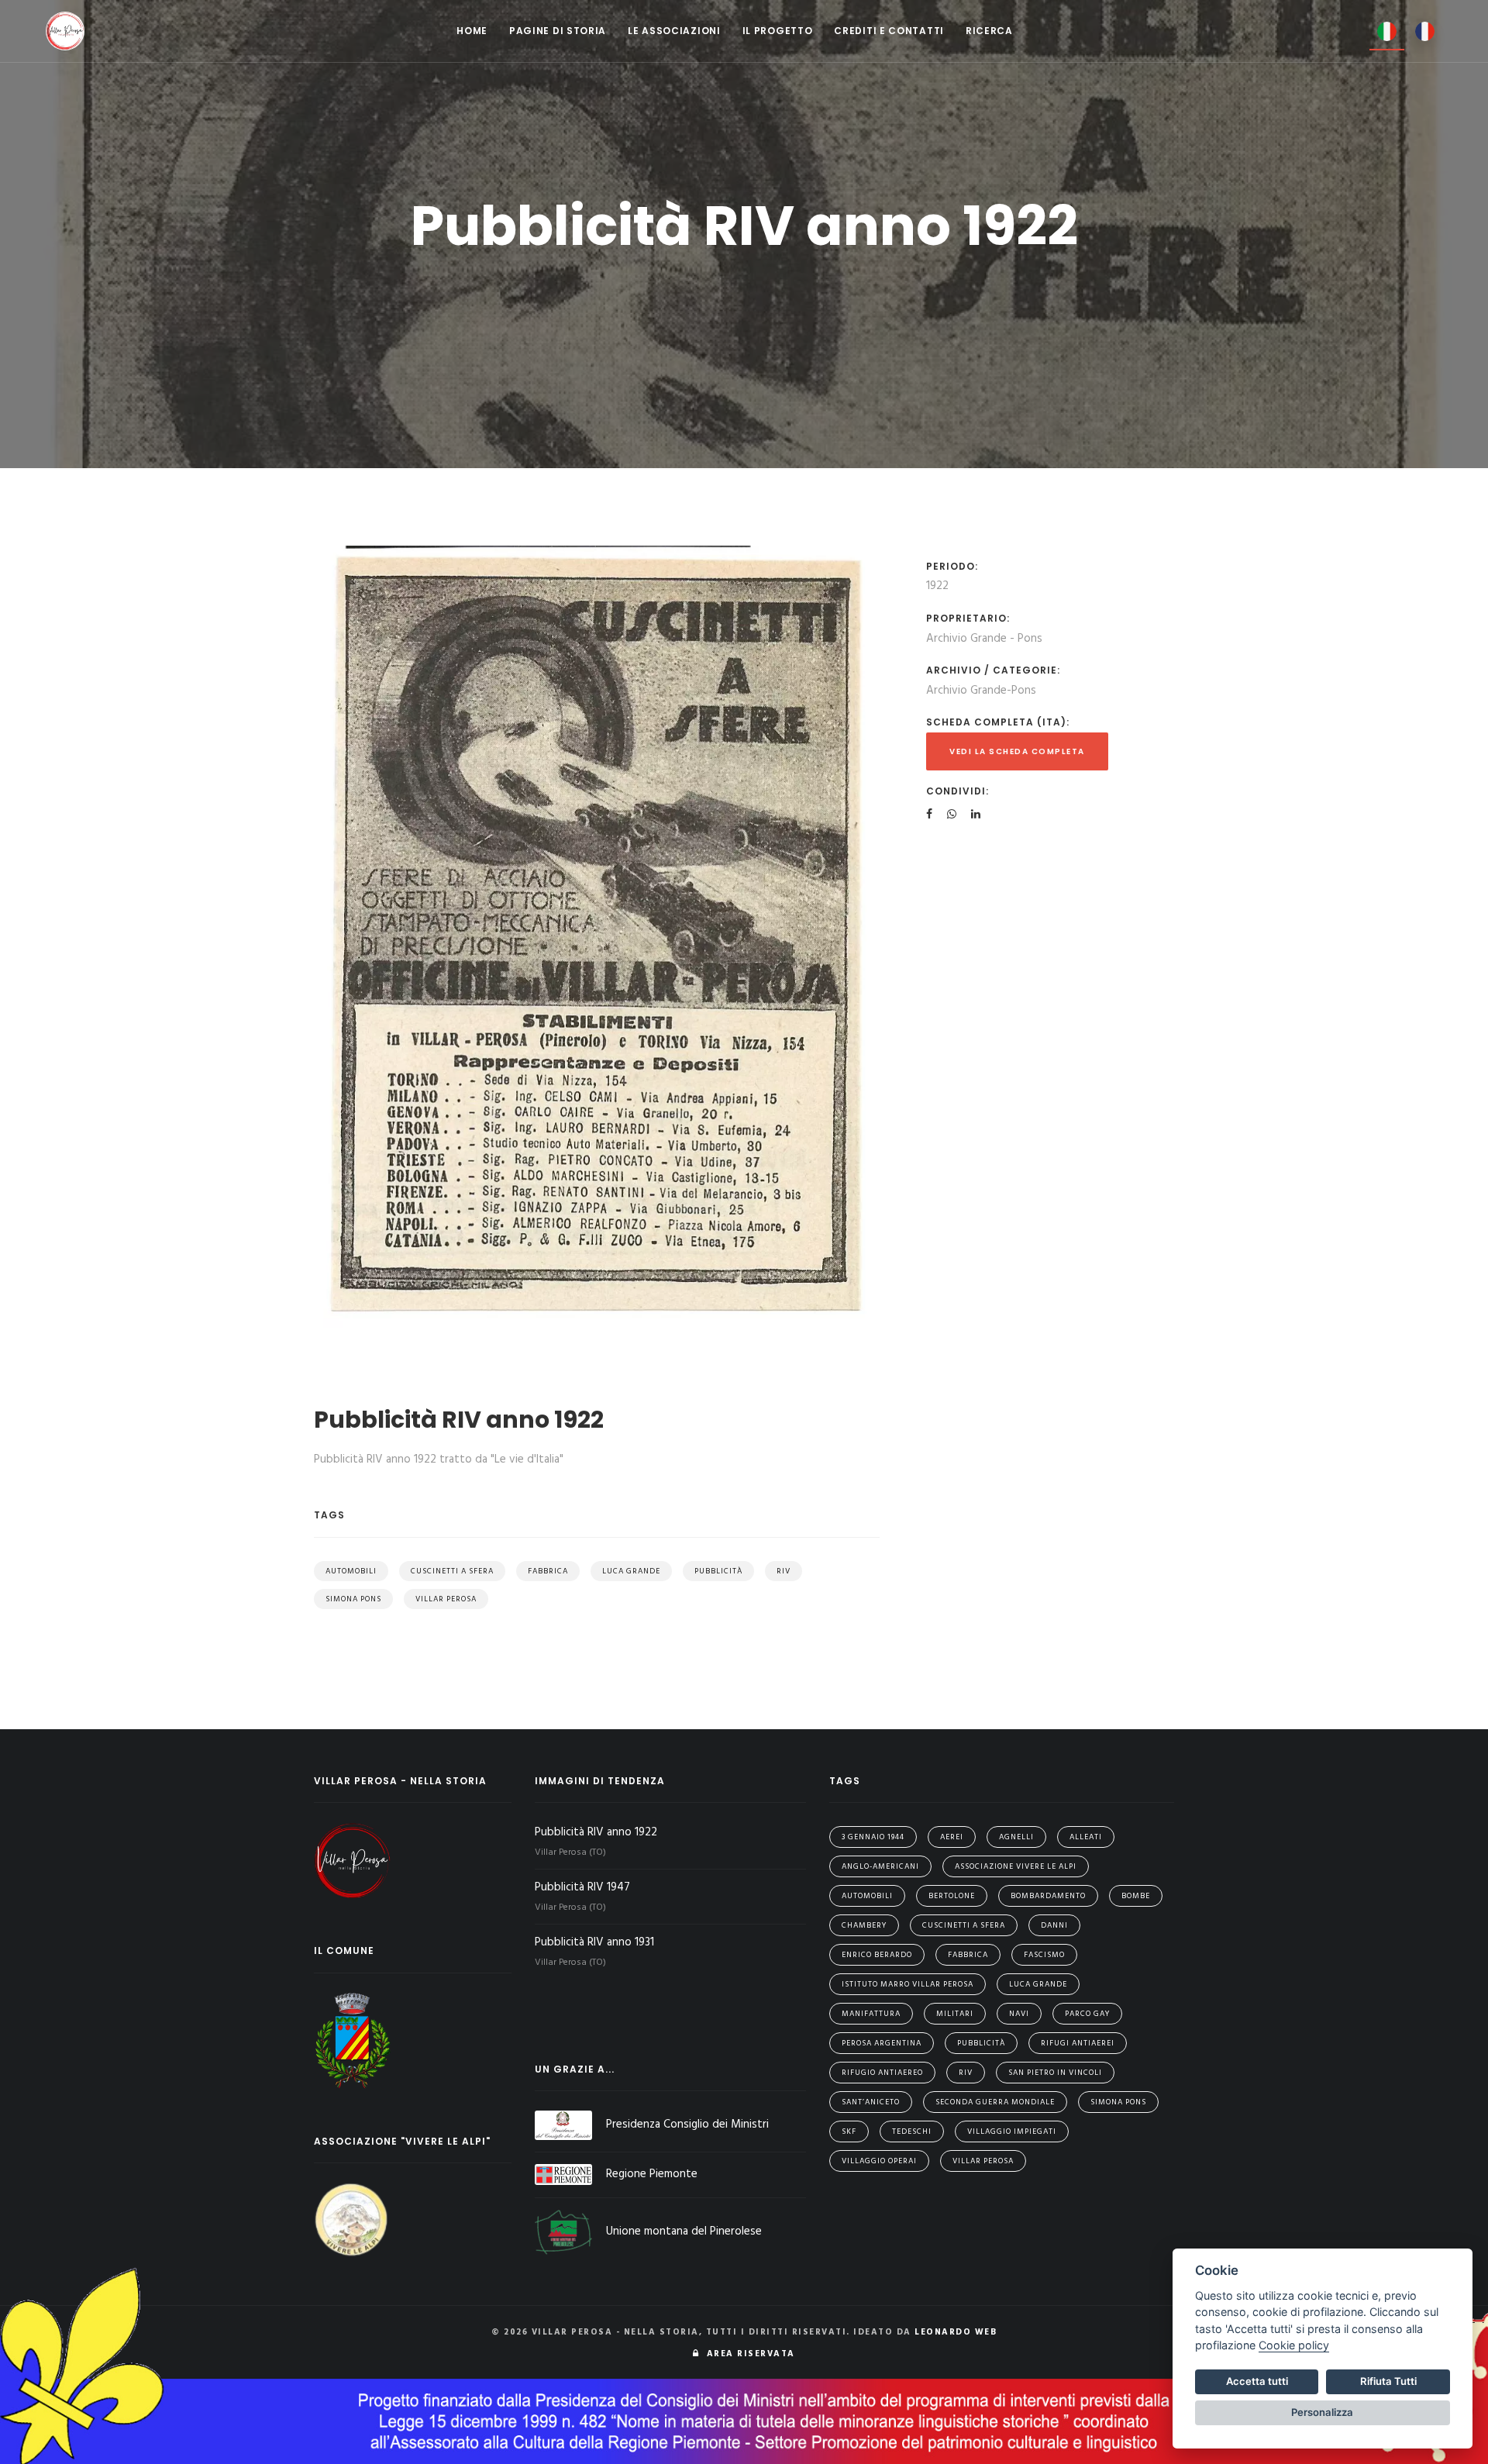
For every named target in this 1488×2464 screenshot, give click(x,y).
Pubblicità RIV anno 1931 (596, 1942)
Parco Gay (1087, 2014)
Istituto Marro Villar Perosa (908, 1984)
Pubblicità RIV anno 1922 (598, 1832)
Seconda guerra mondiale (995, 2102)
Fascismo (1044, 1955)
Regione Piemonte (652, 2174)
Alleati (1086, 1837)
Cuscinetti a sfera (452, 1571)
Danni (1054, 1925)
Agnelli (1016, 1837)
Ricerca (989, 31)
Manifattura (871, 2014)
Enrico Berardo (877, 1955)
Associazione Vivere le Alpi (1016, 1866)
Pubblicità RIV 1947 (584, 1887)
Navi (1019, 2014)
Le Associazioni (674, 31)
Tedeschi (912, 2131)
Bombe (1136, 1896)
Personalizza (1322, 2412)
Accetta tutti (1257, 2381)
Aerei (952, 1837)
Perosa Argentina (882, 2043)
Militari (955, 2014)
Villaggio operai (879, 2161)
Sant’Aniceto (871, 2102)
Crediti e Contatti (889, 31)
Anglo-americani (880, 1866)
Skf (849, 2131)
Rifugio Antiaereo (882, 2073)
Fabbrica (548, 1571)
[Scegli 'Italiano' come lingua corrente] (1387, 31)
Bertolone (952, 1896)
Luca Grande (631, 1571)
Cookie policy (1294, 2345)
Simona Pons (353, 1599)
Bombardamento (1048, 1896)
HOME (472, 31)
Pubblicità (718, 1571)
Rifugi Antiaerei (1078, 2043)
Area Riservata (747, 2354)
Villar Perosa (446, 1599)
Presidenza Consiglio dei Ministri (687, 2125)
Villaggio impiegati (1012, 2131)
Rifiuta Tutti (1388, 2381)
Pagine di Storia (558, 31)
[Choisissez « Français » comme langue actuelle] (1425, 30)
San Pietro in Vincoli (1055, 2073)
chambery (864, 1925)
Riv (784, 1571)
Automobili (351, 1571)
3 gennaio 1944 (873, 1837)
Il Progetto (778, 31)
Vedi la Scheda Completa (1017, 751)
